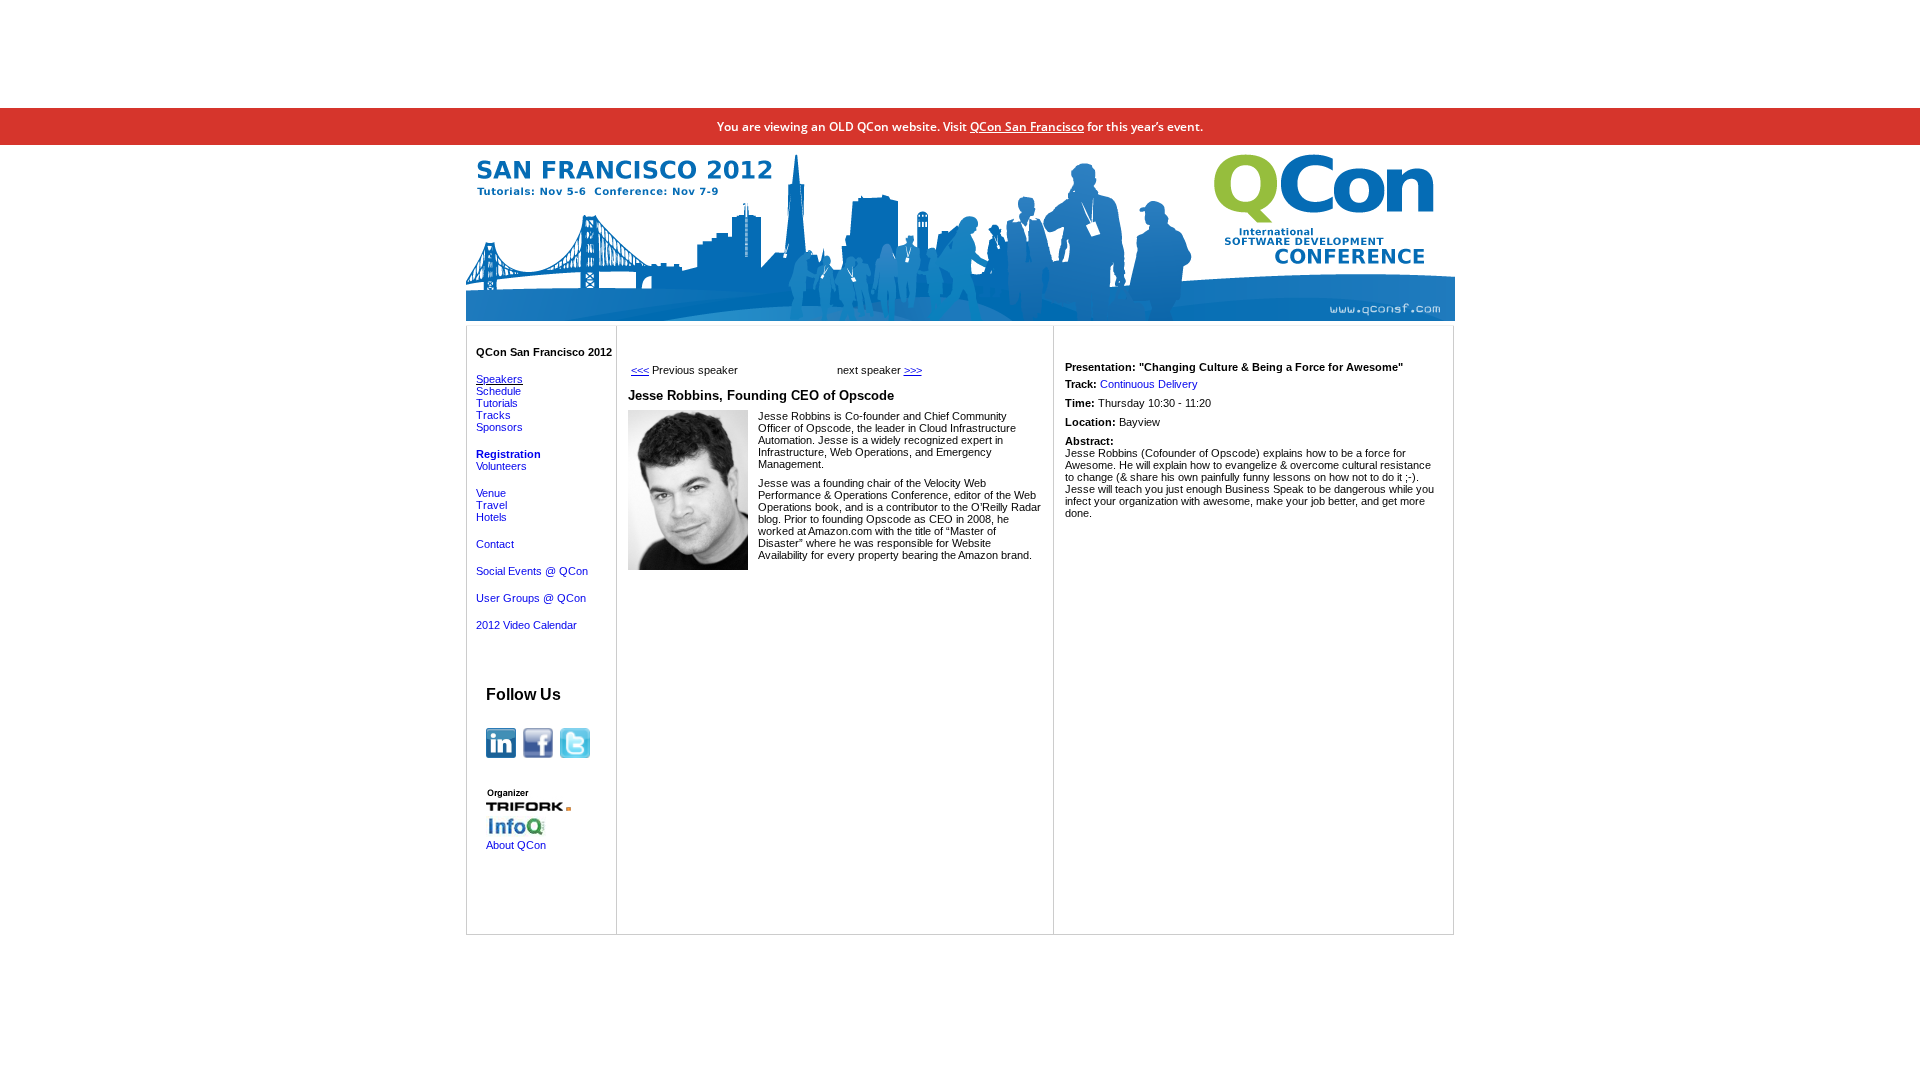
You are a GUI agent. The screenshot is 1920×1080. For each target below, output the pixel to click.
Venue (491, 493)
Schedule (498, 391)
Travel (491, 505)
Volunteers (501, 466)
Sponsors (499, 427)
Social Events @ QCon (532, 571)
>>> (913, 370)
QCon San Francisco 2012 (544, 352)
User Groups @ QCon (531, 598)
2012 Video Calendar (526, 625)
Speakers (499, 379)
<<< (640, 370)
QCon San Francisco (1027, 126)
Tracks (493, 415)
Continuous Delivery (1149, 384)
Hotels (491, 517)
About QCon (516, 845)
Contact (495, 544)
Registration (508, 454)
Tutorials (497, 403)
